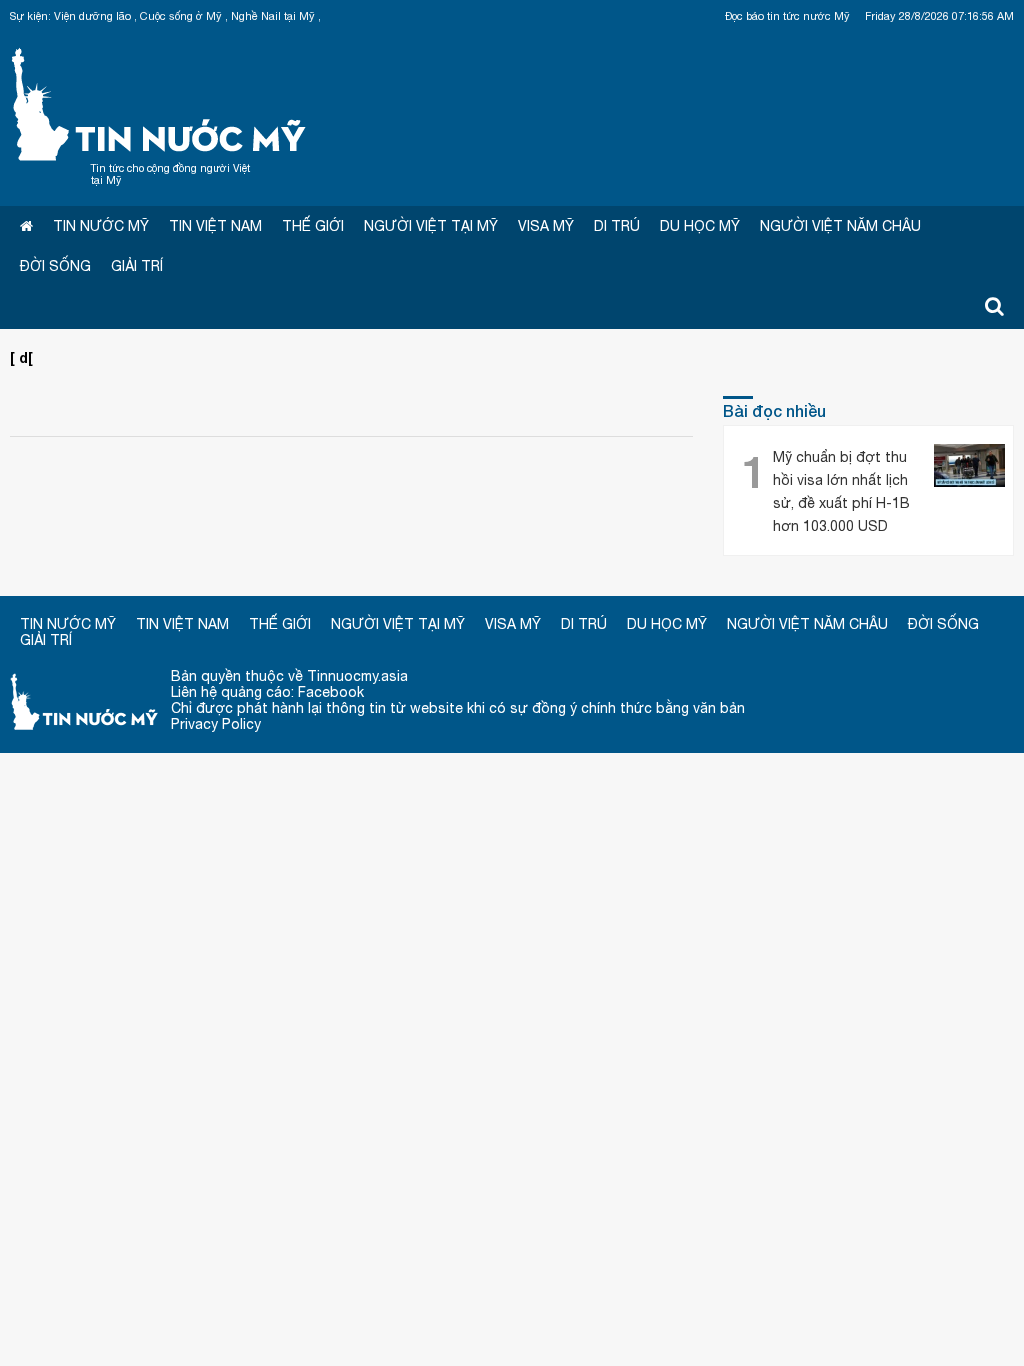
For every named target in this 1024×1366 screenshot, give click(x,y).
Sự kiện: (30, 16)
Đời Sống (55, 266)
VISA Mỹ (546, 226)
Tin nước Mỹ (160, 102)
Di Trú (617, 226)
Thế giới (313, 226)
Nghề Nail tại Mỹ (273, 16)
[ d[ (21, 357)
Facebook (331, 692)
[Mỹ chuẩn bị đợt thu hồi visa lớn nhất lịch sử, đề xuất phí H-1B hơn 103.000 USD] (969, 468)
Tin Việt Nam (215, 226)
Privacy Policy (216, 724)
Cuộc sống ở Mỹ (181, 16)
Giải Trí (137, 266)
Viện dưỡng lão (92, 16)
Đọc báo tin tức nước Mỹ (787, 16)
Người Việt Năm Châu (840, 226)
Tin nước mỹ (85, 700)
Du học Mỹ (700, 226)
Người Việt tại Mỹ (431, 226)
